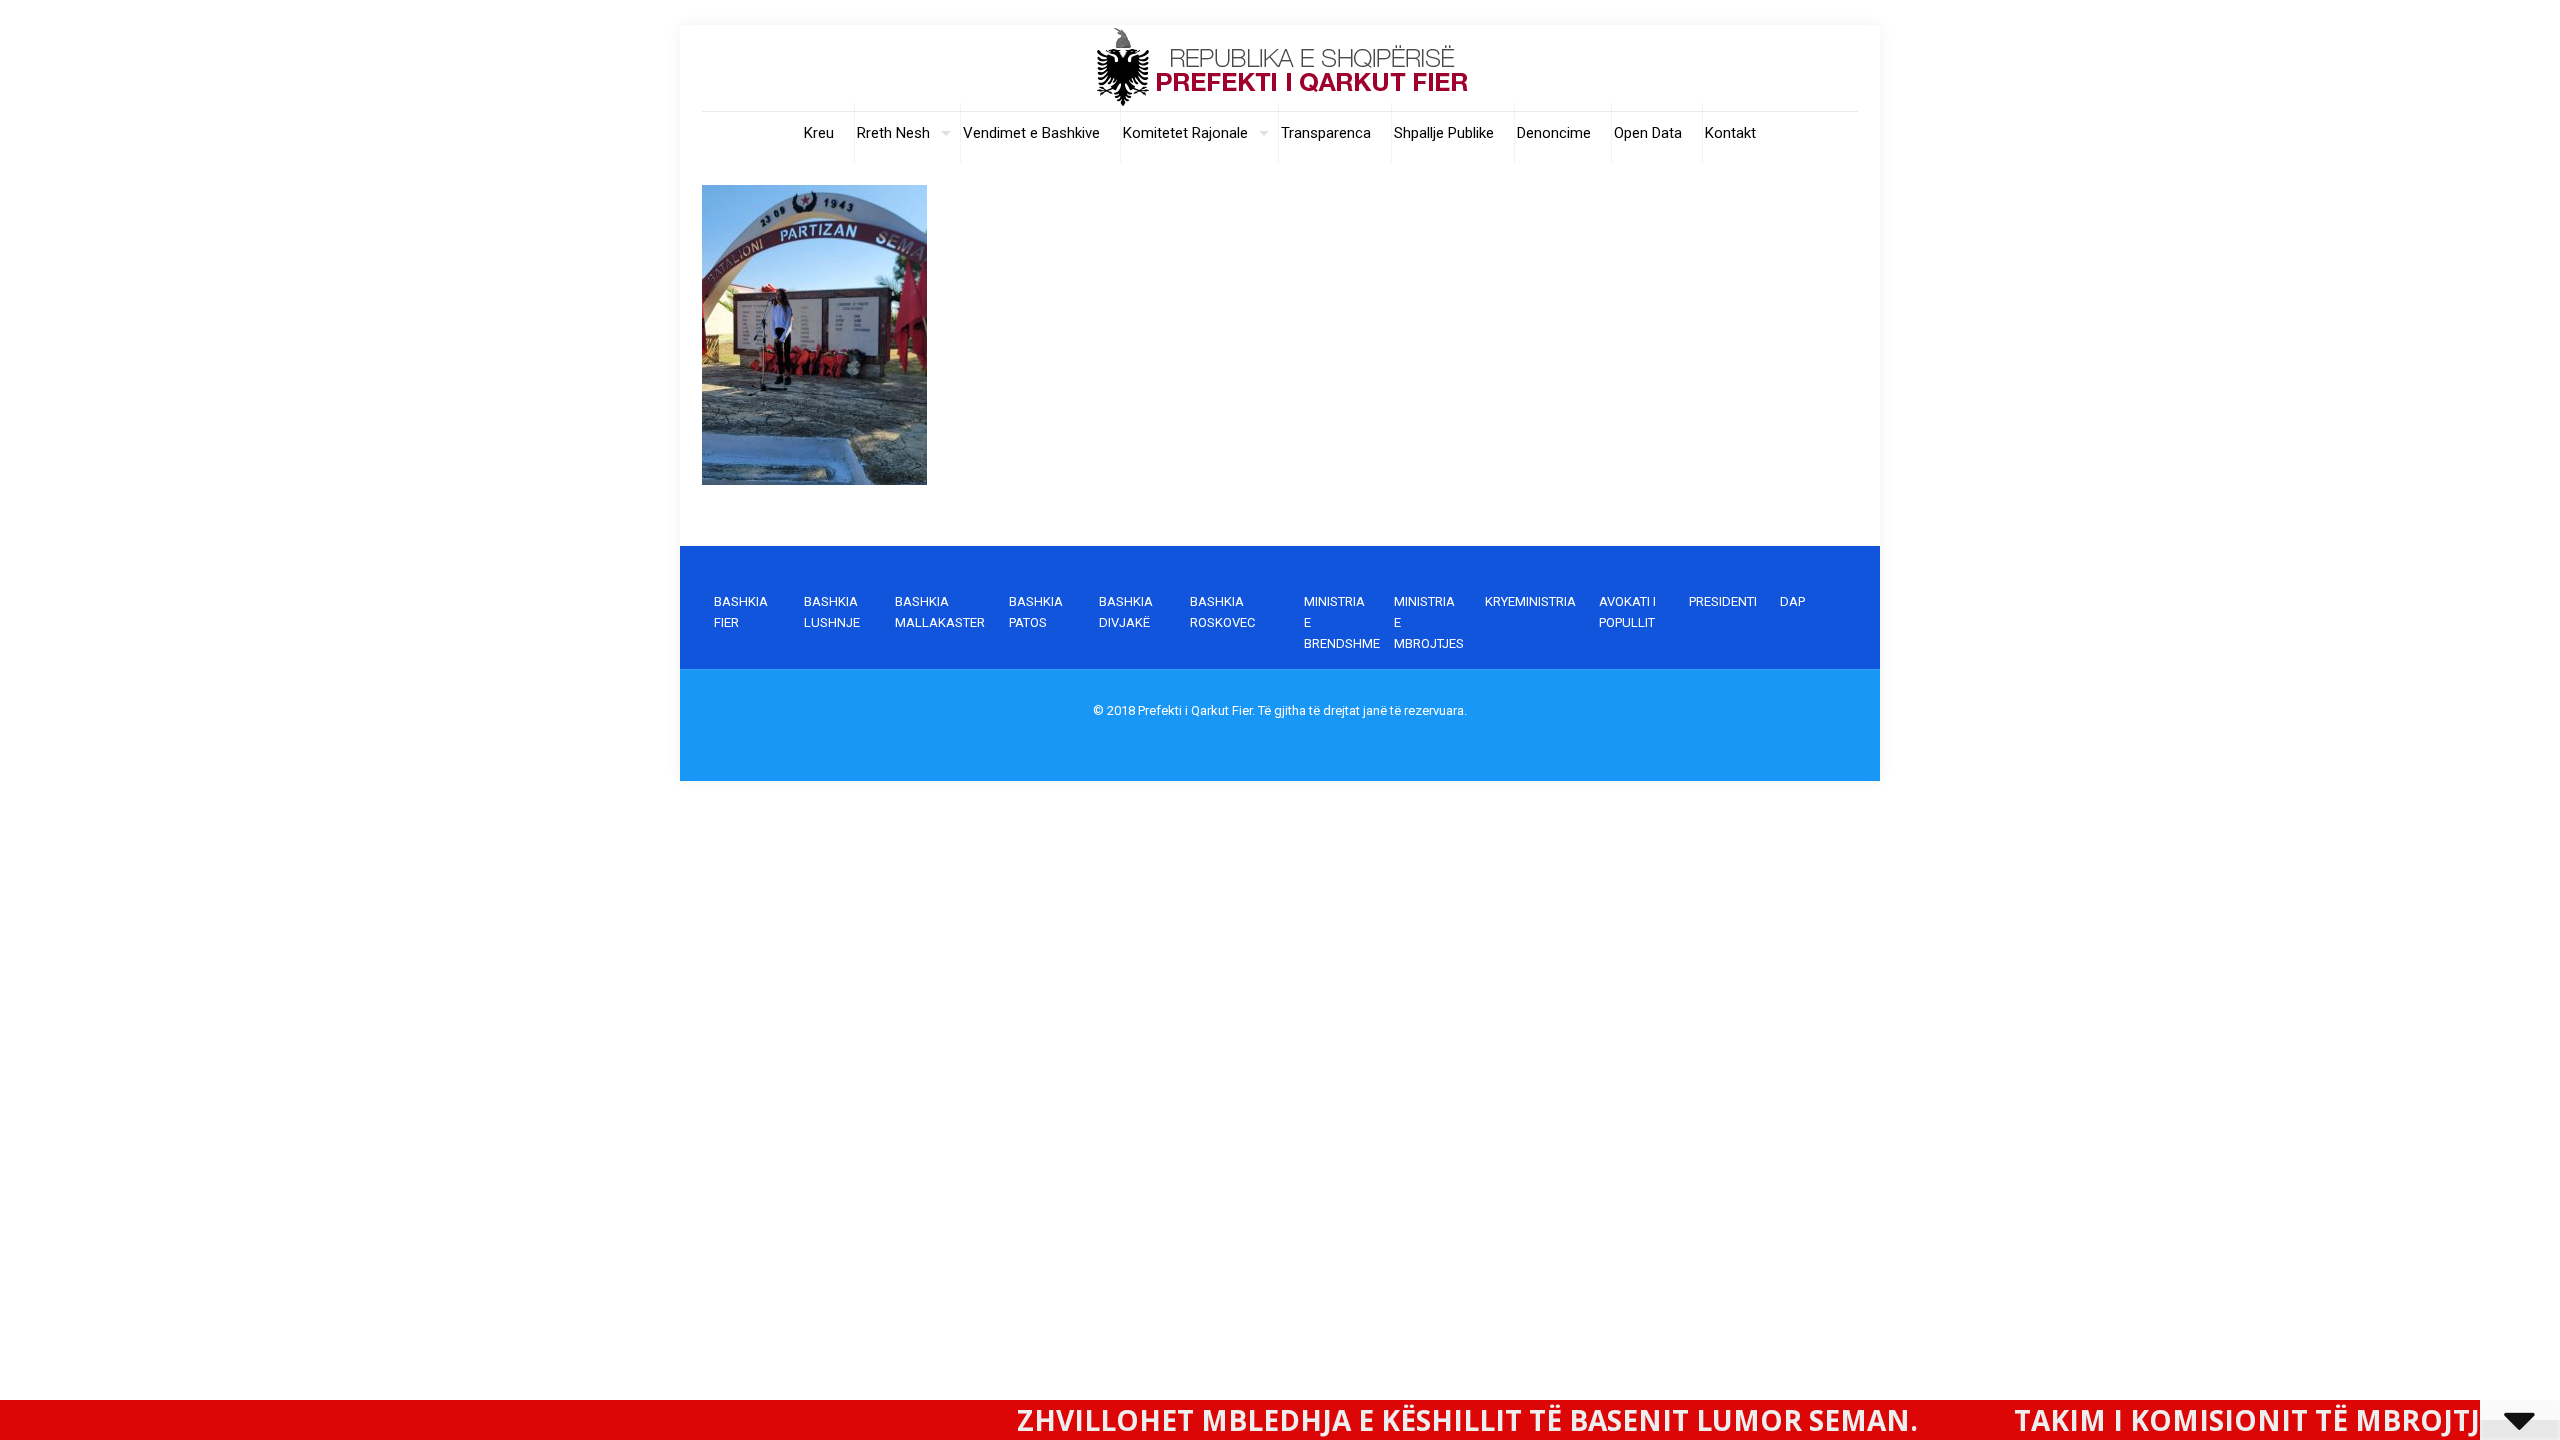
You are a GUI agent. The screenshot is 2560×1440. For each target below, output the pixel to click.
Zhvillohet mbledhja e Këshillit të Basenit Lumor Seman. (1343, 1420)
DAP (1792, 601)
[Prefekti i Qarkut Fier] (1280, 68)
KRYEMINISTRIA (1530, 601)
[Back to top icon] (2464, 1399)
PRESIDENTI (1723, 601)
